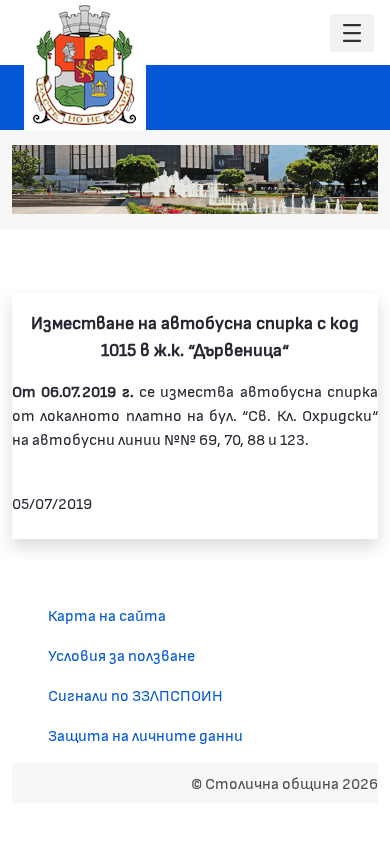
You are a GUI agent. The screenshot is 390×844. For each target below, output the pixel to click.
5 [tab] (310, 189)
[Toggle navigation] (352, 33)
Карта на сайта (107, 614)
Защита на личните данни (145, 734)
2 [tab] (250, 189)
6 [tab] (330, 189)
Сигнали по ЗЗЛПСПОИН (135, 694)
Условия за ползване (121, 654)
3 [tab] (270, 189)
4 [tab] (290, 189)
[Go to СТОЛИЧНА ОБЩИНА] (85, 65)
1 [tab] (230, 189)
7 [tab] (350, 189)
